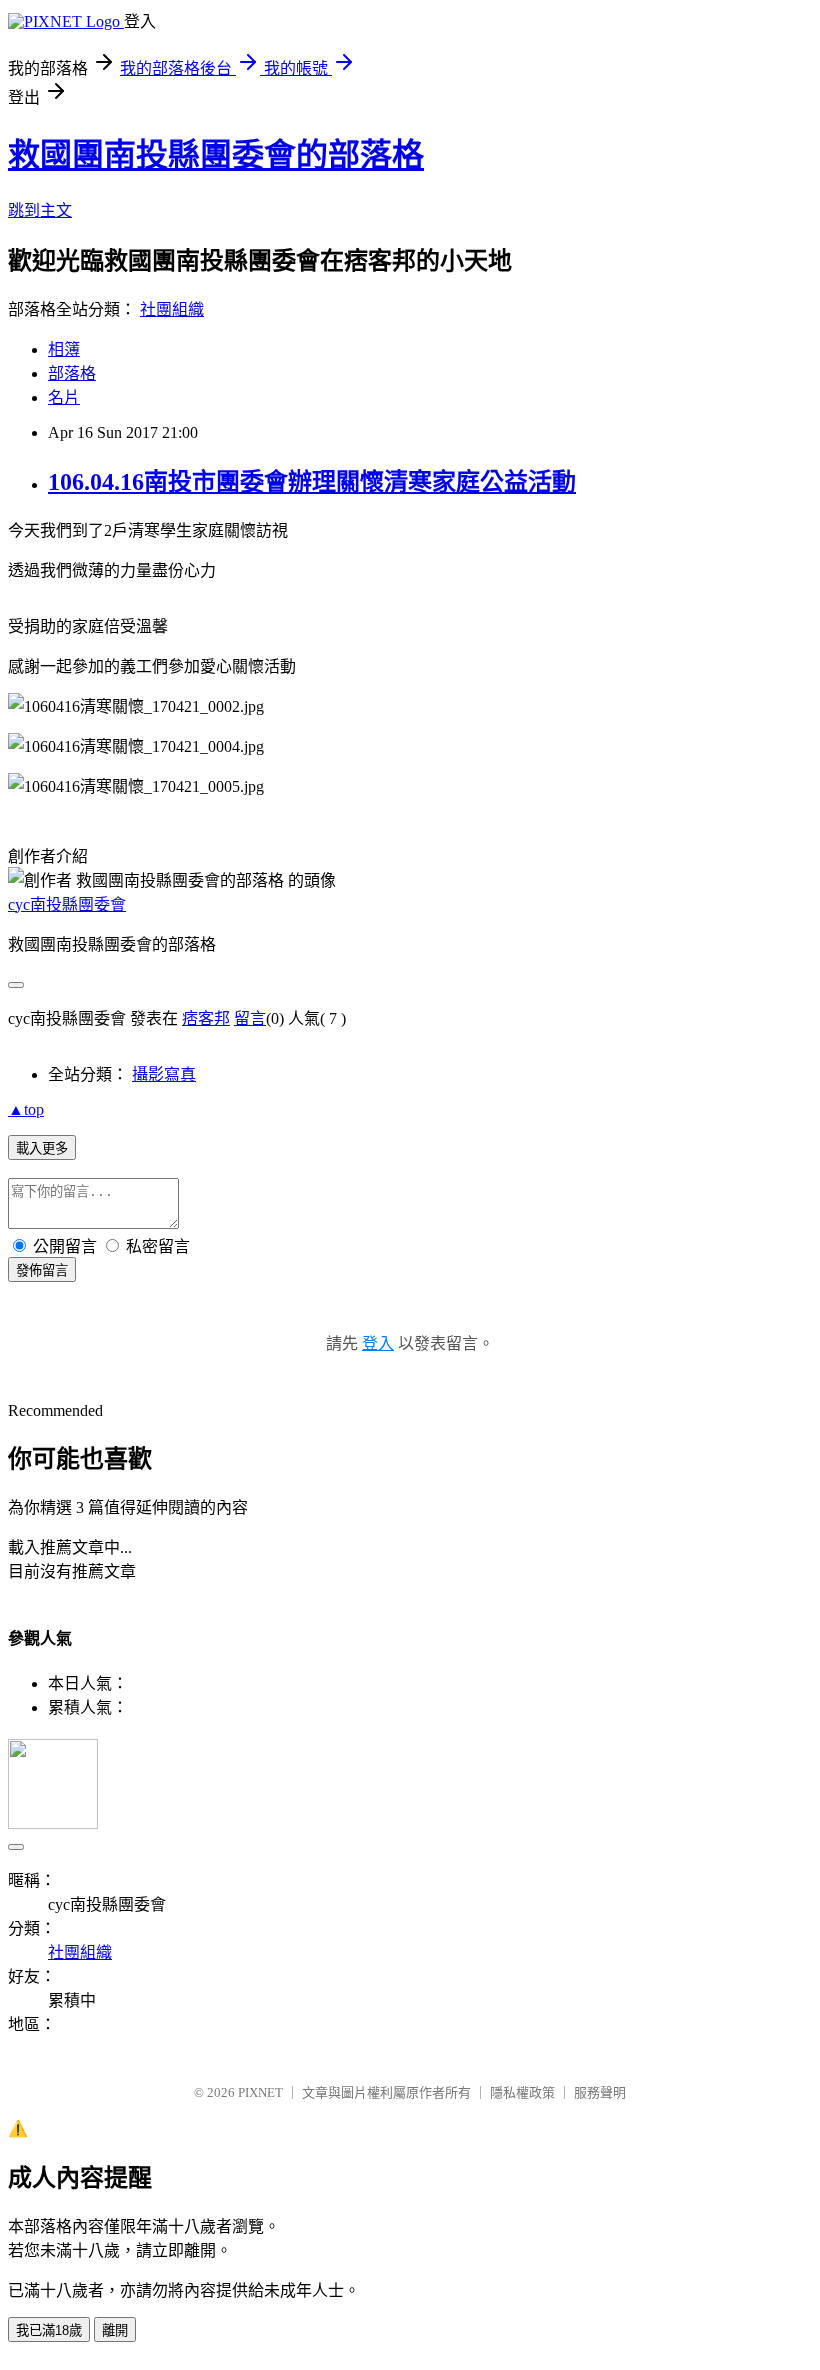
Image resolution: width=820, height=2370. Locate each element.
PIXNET (260, 2092)
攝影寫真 (164, 1074)
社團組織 (172, 309)
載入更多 (42, 1148)
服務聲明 (600, 2092)
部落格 (72, 373)
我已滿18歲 (49, 2330)
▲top (26, 1109)
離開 (115, 2330)
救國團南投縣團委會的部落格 (216, 155)
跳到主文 (40, 210)
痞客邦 (206, 1018)
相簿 (64, 349)
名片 (64, 397)
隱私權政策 (522, 2092)
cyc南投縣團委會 (67, 904)
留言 (250, 1018)
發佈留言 (42, 1270)
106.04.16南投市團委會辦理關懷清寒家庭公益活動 (312, 482)
